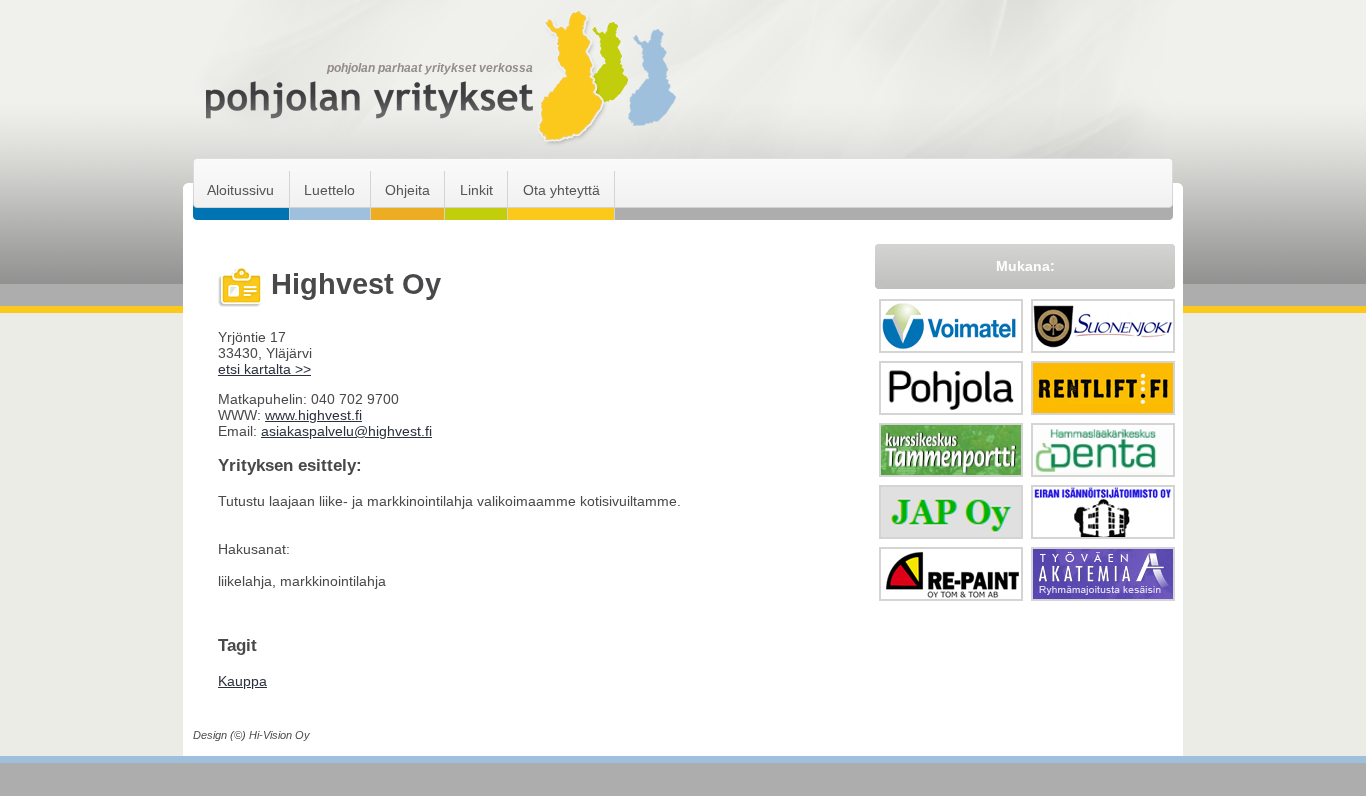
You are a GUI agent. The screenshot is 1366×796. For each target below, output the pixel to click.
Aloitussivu (240, 190)
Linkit (476, 190)
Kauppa (242, 681)
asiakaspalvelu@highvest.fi (346, 431)
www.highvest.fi (313, 415)
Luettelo (329, 190)
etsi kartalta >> (264, 369)
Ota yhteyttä (561, 190)
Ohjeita (407, 190)
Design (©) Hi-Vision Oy (251, 735)
